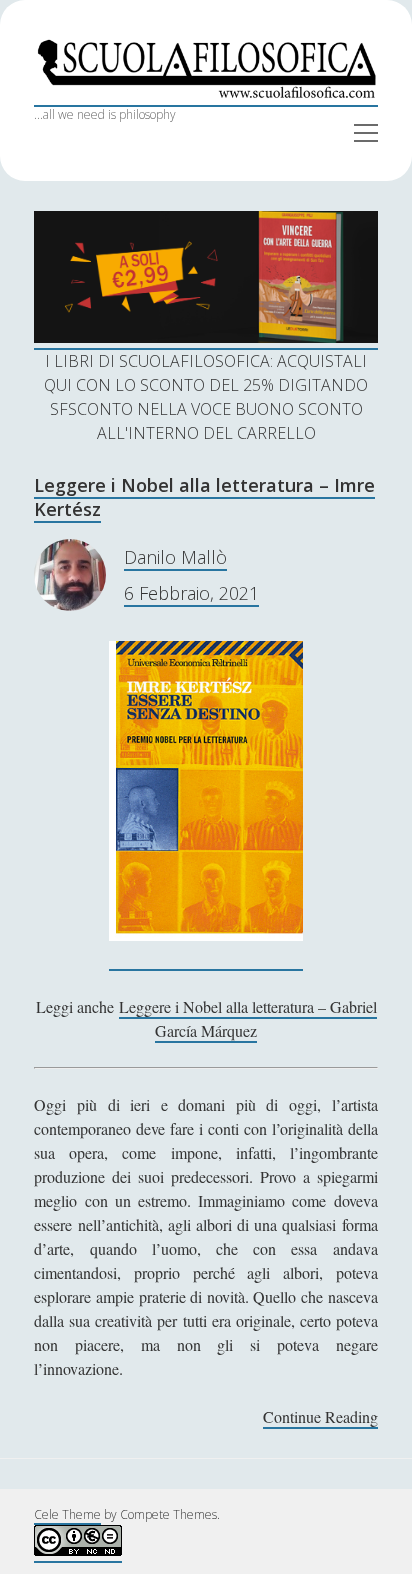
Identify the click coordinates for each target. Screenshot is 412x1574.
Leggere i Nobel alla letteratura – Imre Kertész (204, 497)
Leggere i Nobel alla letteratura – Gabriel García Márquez (248, 1018)
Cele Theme (67, 1514)
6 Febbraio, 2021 (191, 593)
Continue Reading (320, 1417)
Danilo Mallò (175, 557)
